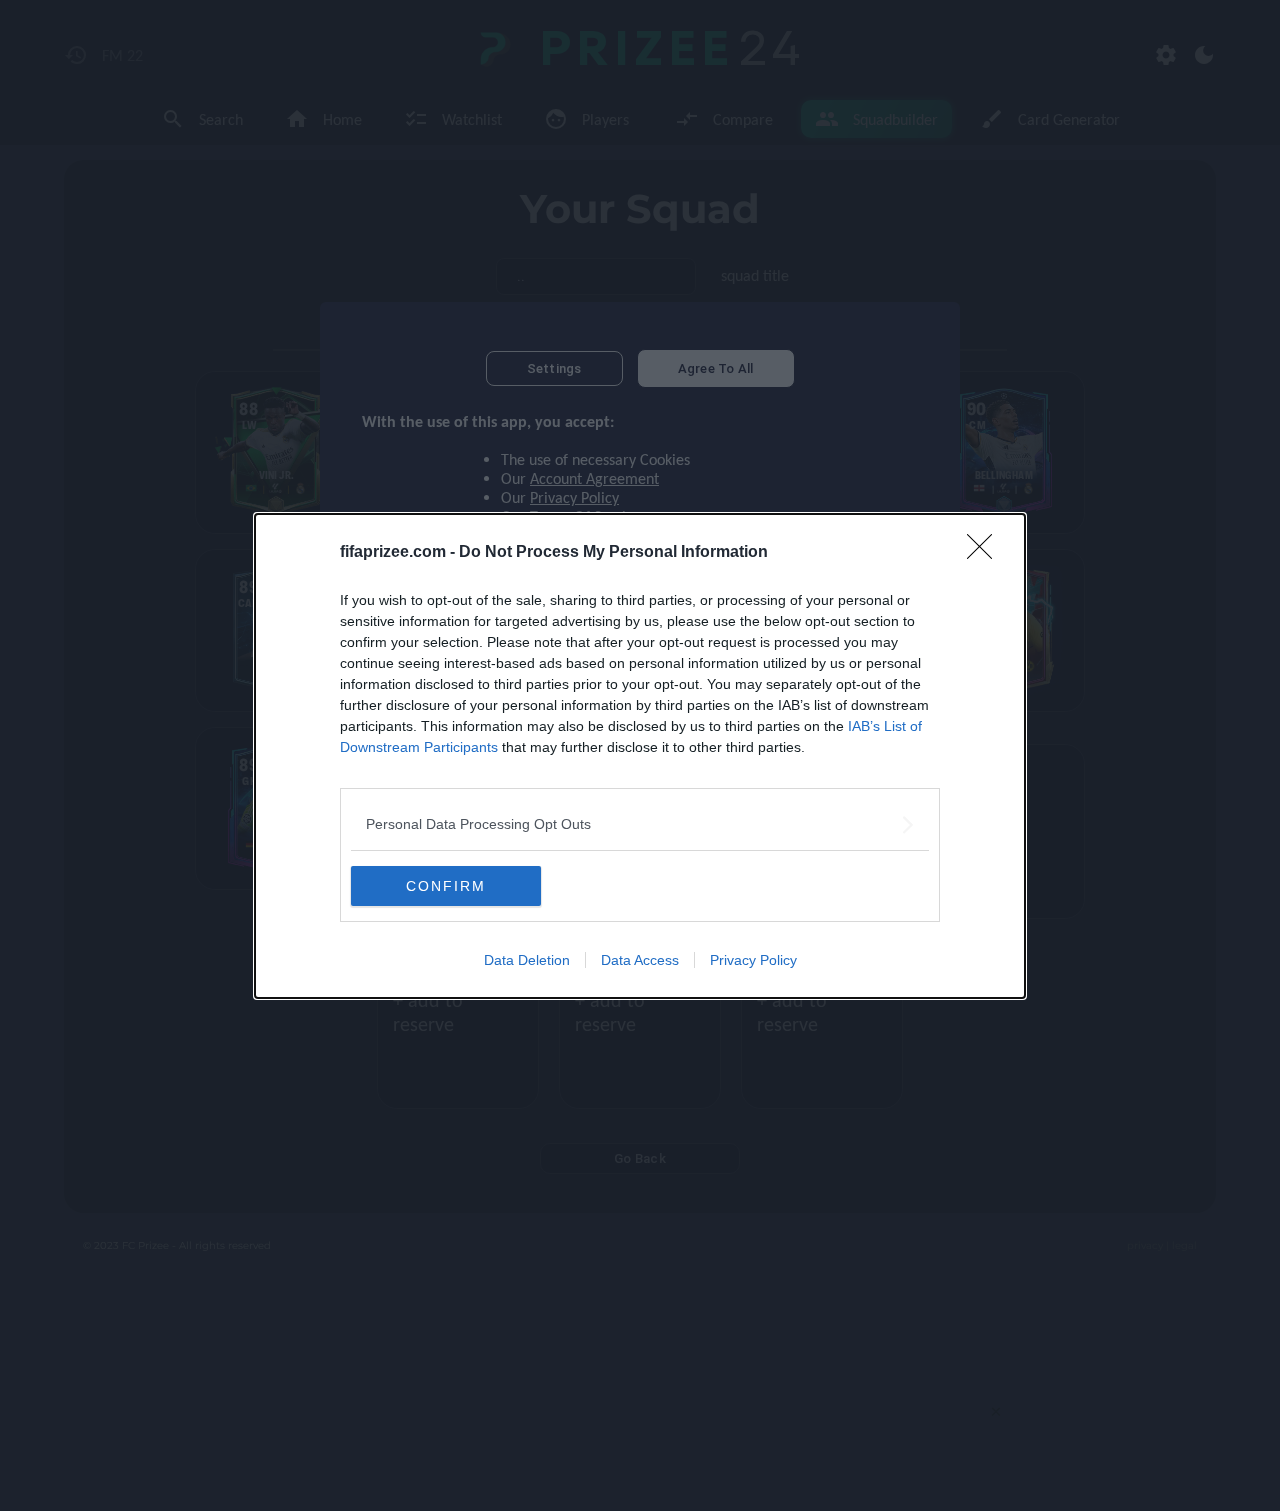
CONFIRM (446, 886)
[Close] (986, 553)
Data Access (640, 960)
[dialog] (640, 756)
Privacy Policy (753, 960)
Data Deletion (527, 960)
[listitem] (640, 824)
